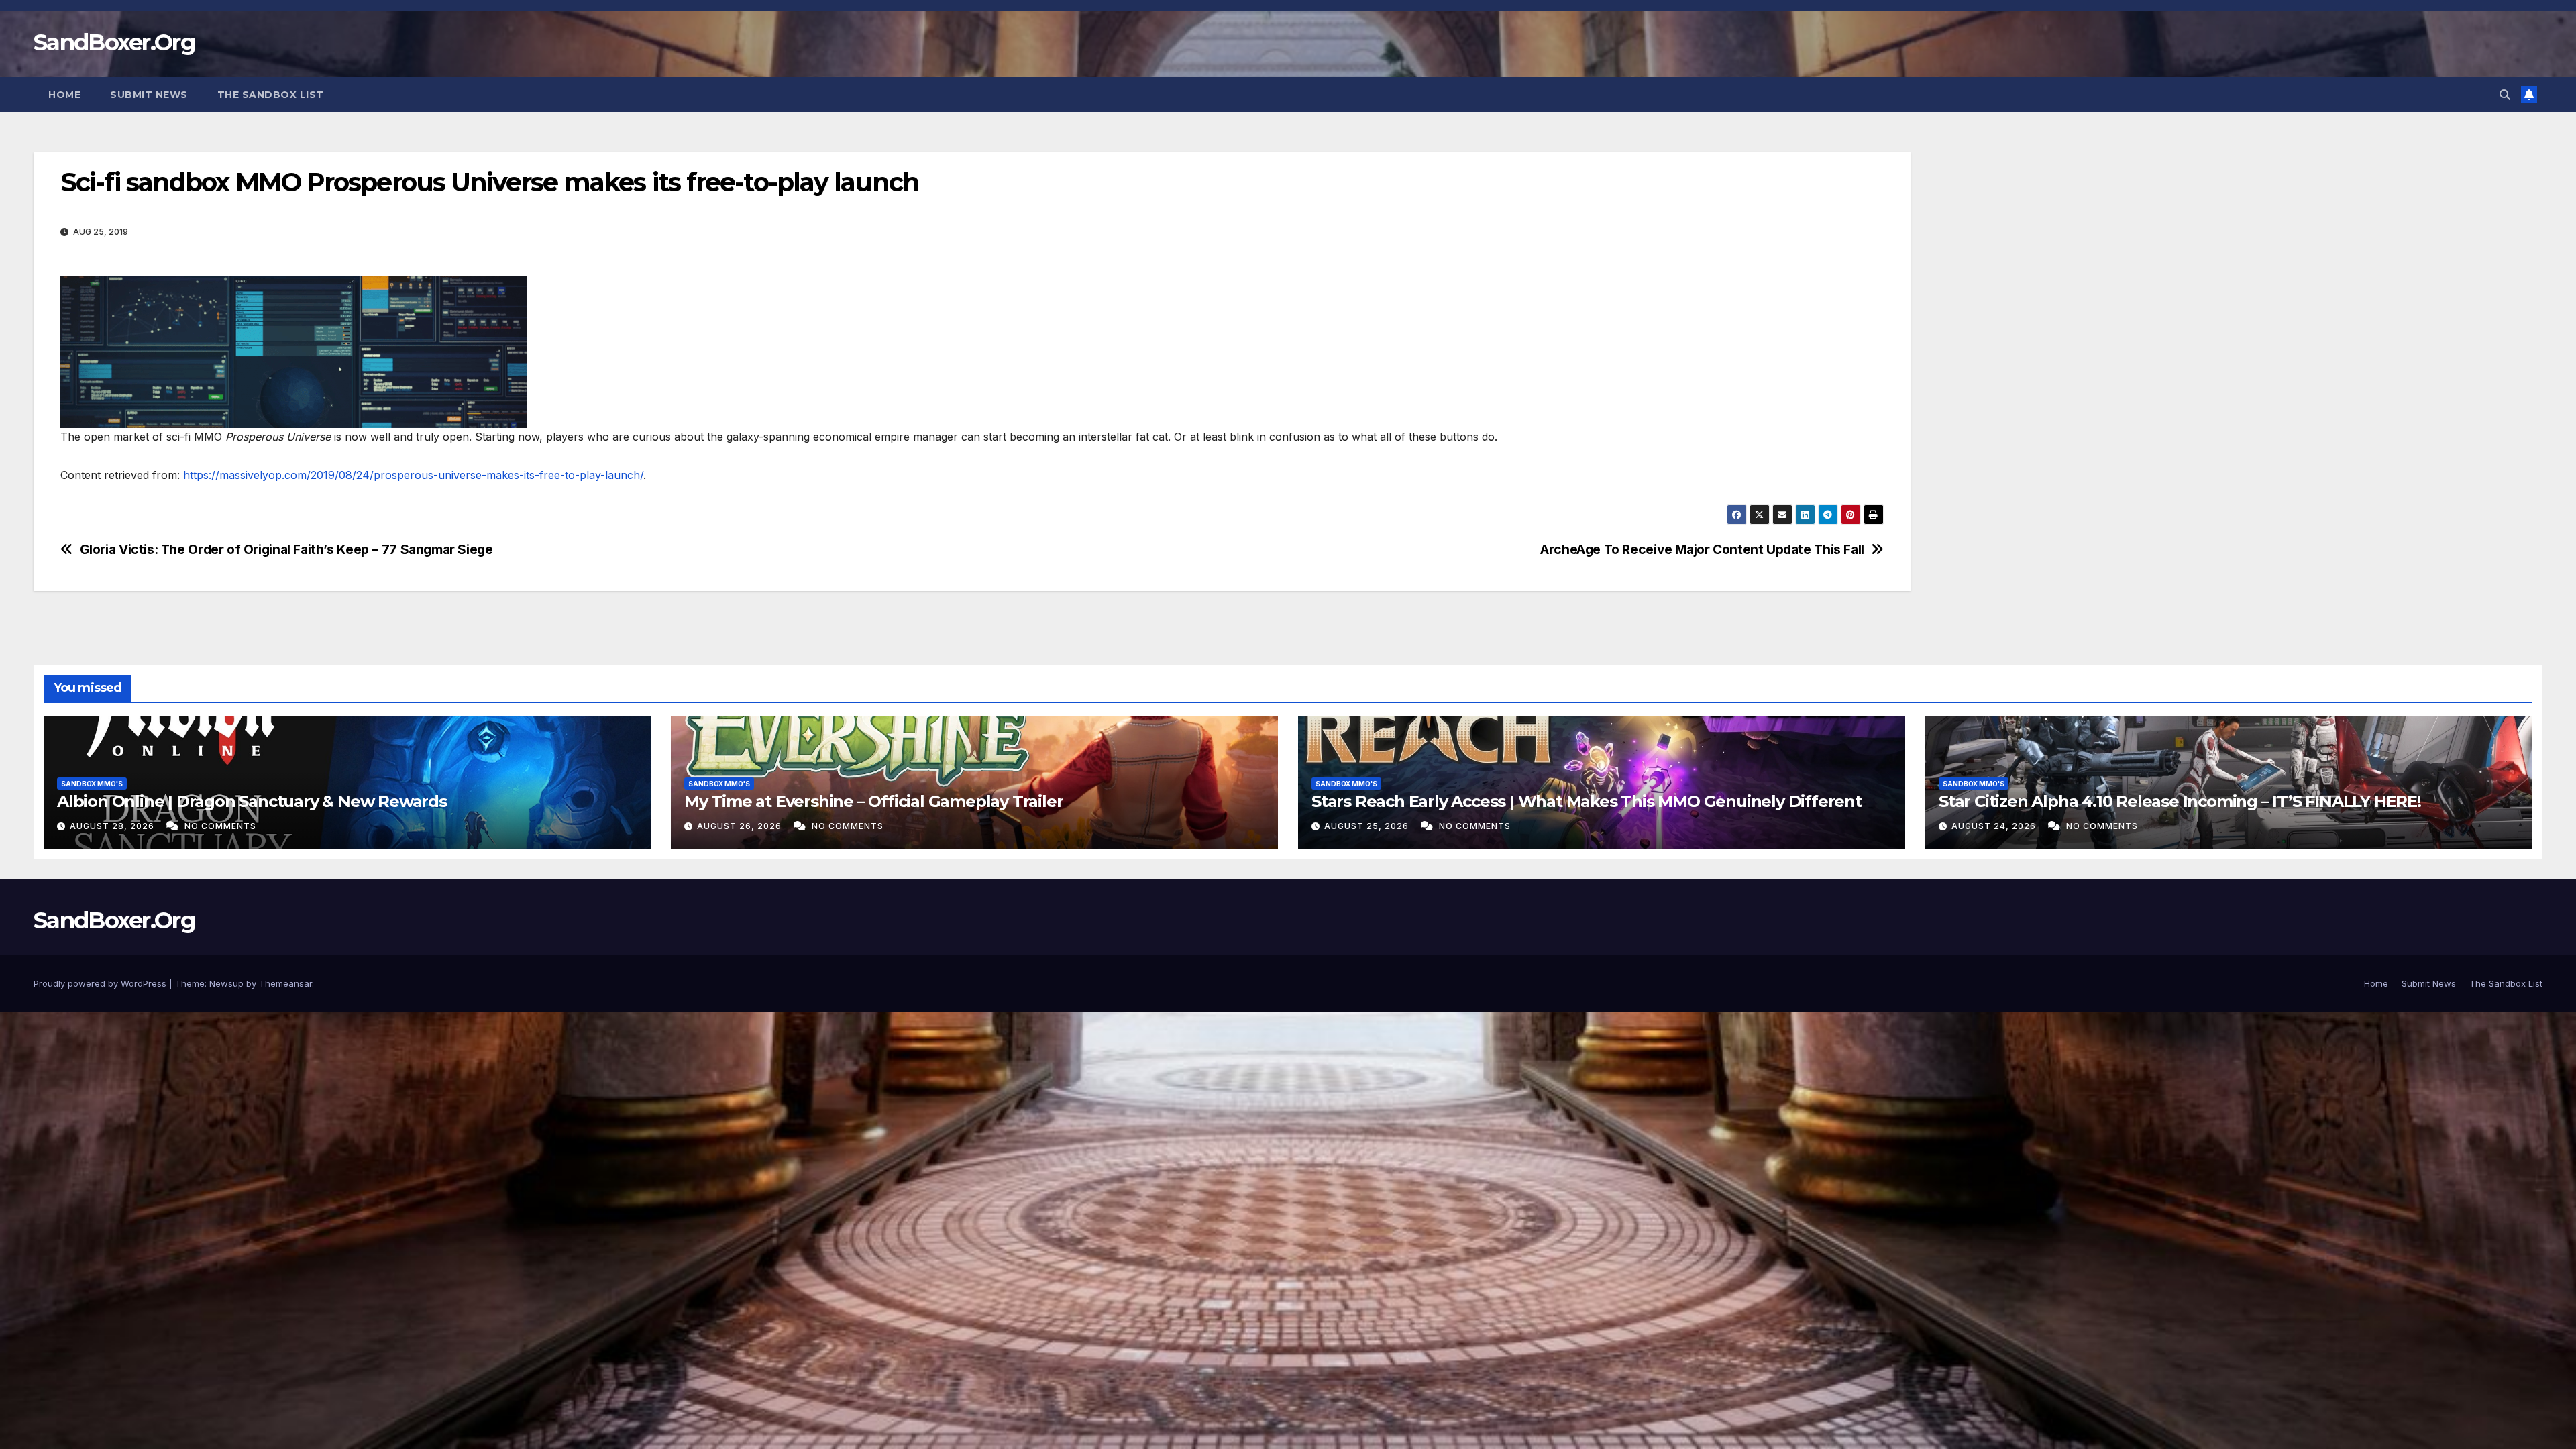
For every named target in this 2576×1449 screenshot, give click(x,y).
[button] (2505, 95)
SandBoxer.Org (114, 42)
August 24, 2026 (1995, 826)
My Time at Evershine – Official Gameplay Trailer (873, 801)
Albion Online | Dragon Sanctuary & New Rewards (252, 801)
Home (64, 95)
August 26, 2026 (741, 826)
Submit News (149, 95)
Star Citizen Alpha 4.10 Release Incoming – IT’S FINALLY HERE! (2180, 801)
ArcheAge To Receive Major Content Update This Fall (1702, 550)
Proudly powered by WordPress (101, 983)
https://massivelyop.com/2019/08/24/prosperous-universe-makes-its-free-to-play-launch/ (413, 475)
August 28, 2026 (113, 826)
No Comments (220, 826)
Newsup (226, 983)
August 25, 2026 (1368, 826)
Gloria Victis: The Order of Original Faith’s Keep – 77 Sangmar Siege (286, 550)
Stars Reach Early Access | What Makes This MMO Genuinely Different (1587, 801)
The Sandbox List (271, 95)
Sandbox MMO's (92, 784)
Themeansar (285, 983)
